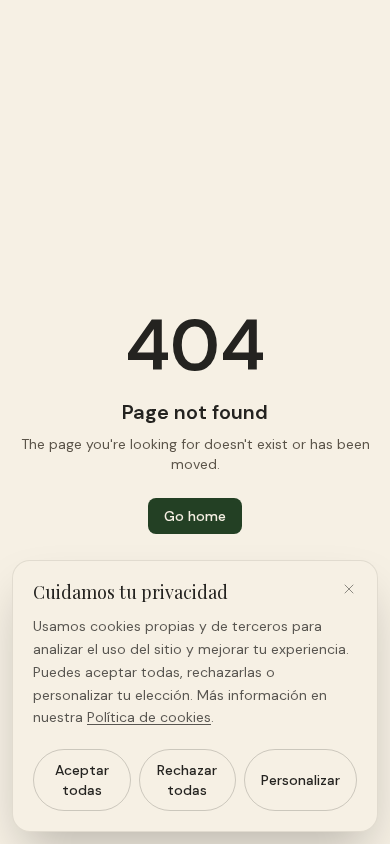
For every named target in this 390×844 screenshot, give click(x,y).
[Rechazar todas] (349, 589)
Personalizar (300, 780)
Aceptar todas (82, 780)
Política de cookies (149, 717)
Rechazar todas (187, 780)
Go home (195, 516)
